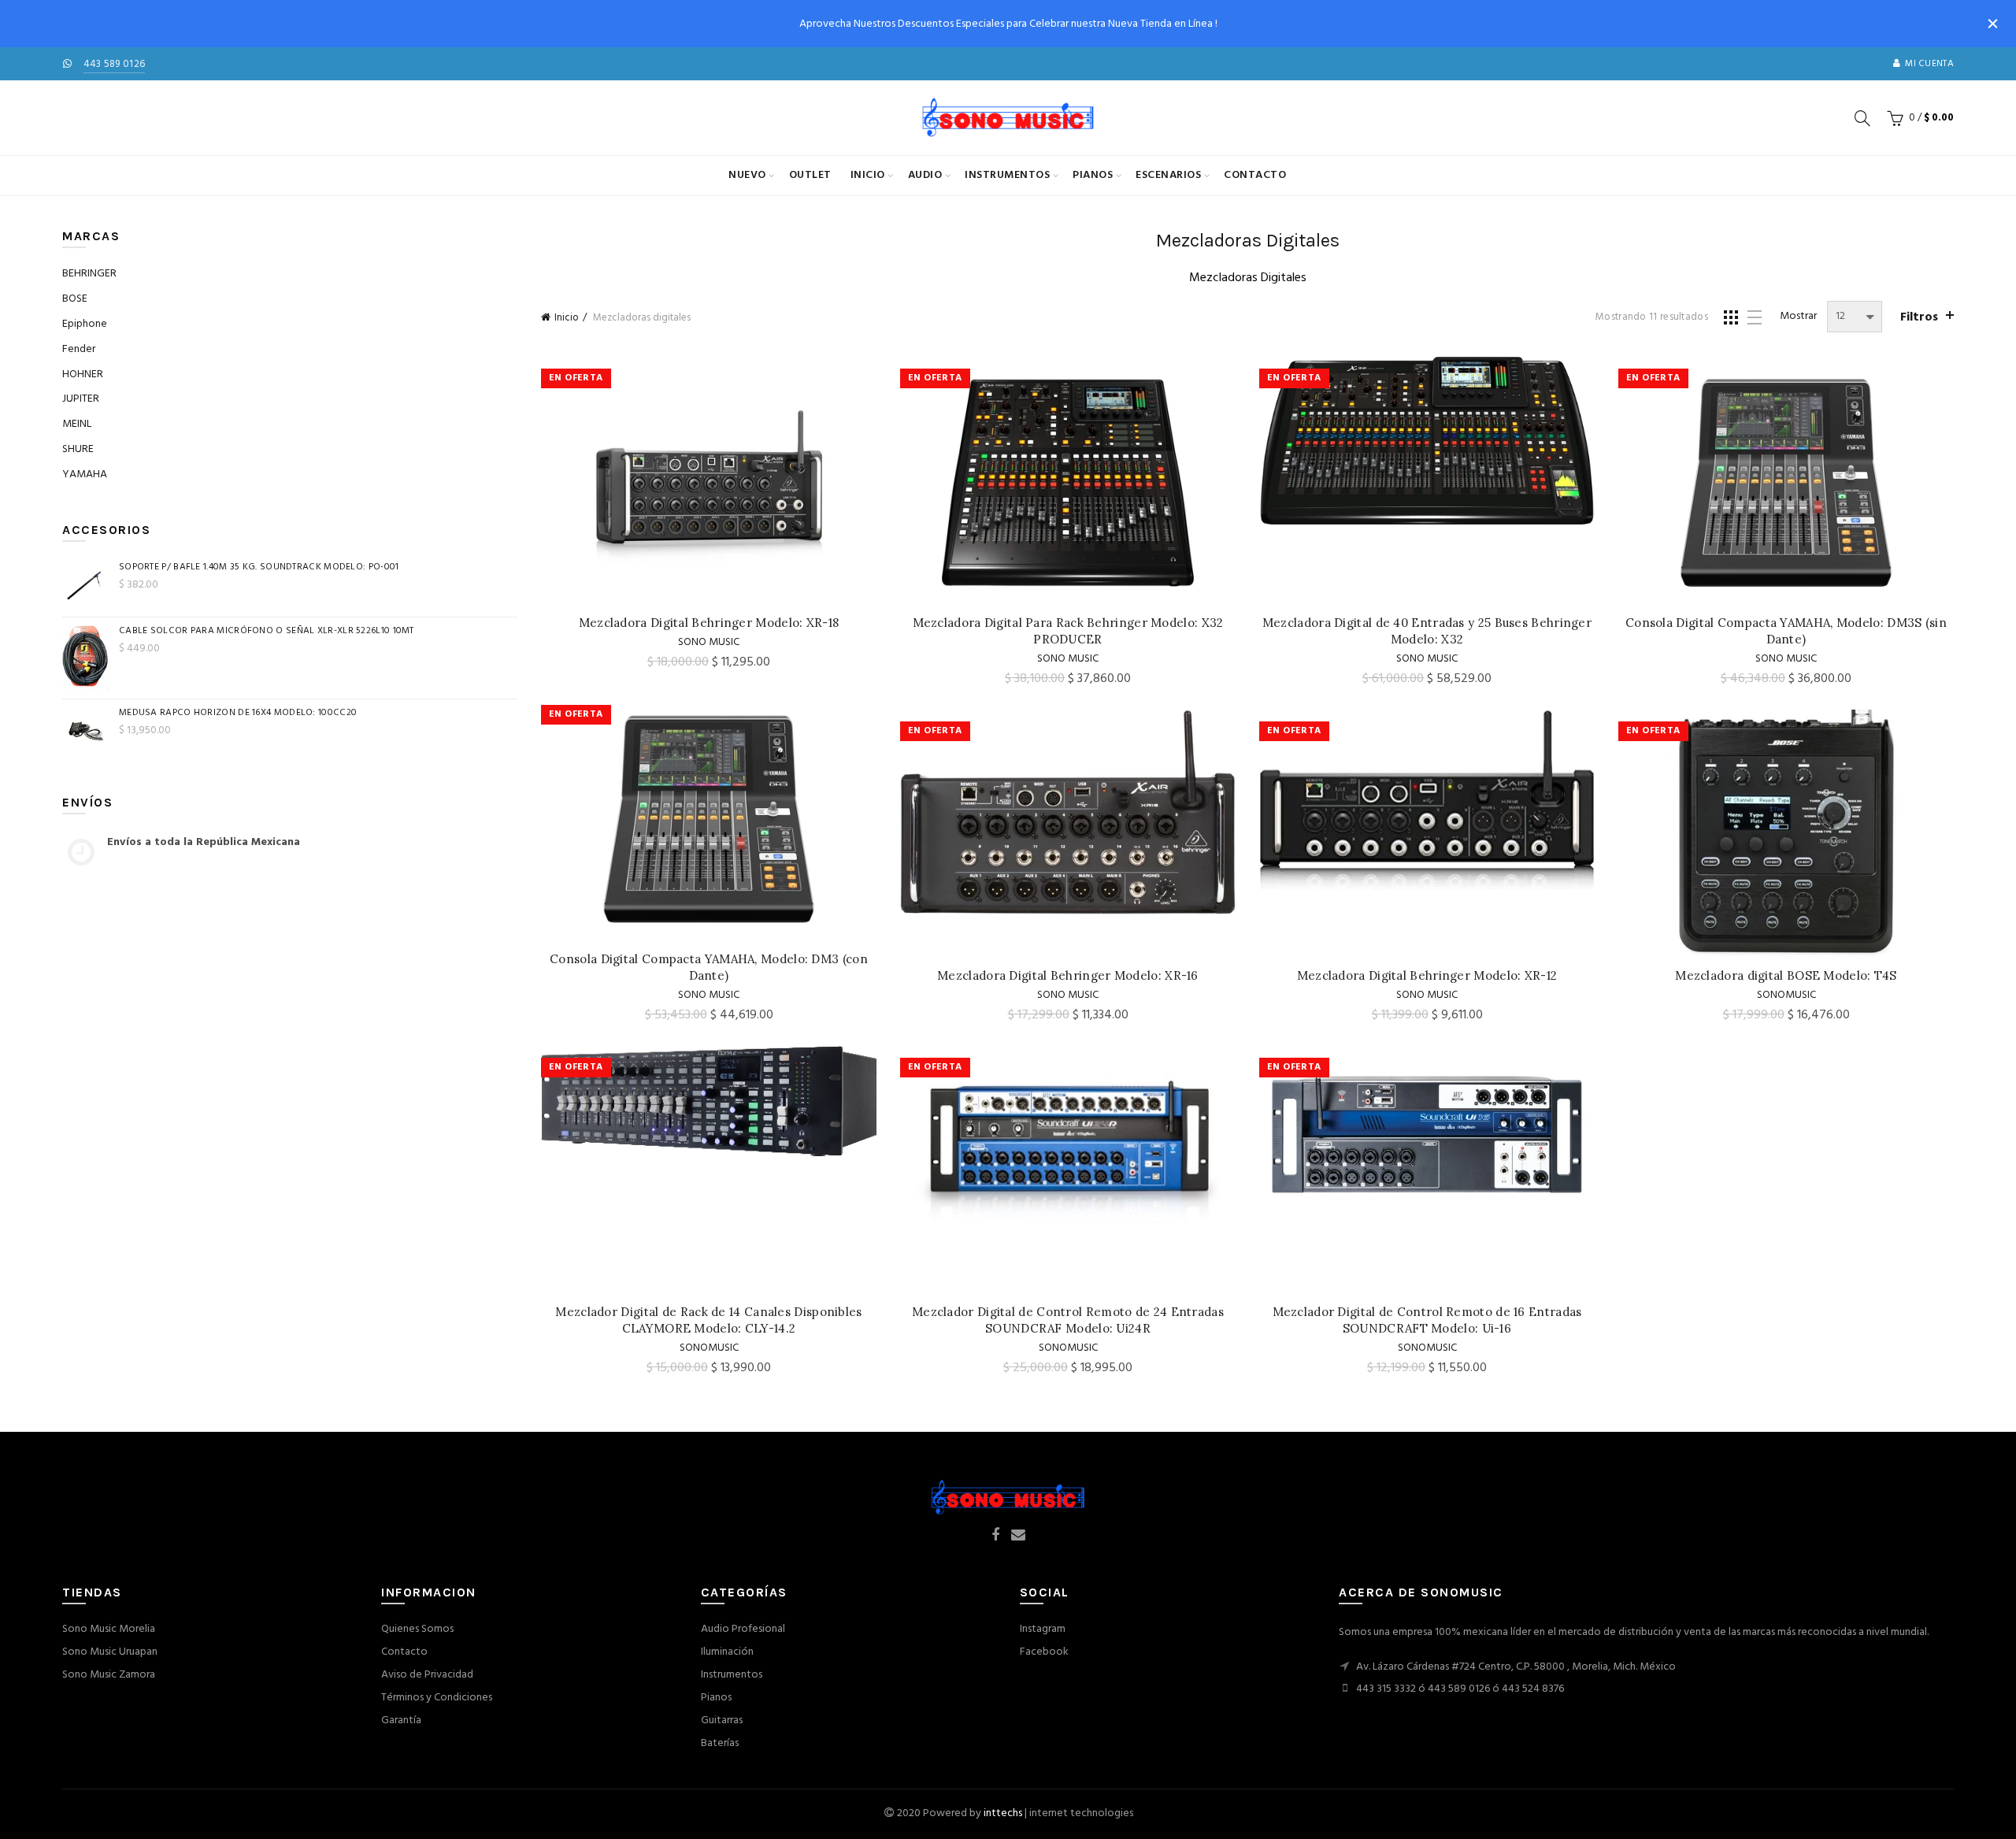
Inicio (868, 175)
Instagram (1043, 1629)
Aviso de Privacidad (427, 1675)
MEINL (77, 424)
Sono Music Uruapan (110, 1652)
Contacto (1255, 175)
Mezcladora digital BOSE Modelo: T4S (1786, 975)
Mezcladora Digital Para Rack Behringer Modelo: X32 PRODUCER (1068, 631)
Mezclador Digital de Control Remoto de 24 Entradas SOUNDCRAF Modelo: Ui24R (1068, 1320)
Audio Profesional (743, 1629)
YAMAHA (85, 475)
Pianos (1093, 175)
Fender (79, 349)
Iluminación (727, 1652)
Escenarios (1168, 175)
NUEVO (747, 175)
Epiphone (85, 324)
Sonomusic (1786, 995)
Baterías (720, 1743)
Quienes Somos (417, 1629)
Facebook (1044, 1652)
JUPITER (81, 399)
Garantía (401, 1720)
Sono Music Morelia (109, 1629)
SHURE (78, 449)
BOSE (75, 299)
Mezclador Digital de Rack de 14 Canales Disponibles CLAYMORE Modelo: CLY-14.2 (708, 1320)
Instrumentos (1007, 175)
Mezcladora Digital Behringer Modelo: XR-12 (1427, 975)
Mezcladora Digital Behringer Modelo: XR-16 (1068, 975)
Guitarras (722, 1720)
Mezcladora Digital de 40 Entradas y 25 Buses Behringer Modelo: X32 (1427, 631)
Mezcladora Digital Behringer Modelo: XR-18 (709, 623)
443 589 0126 (115, 64)
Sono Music (709, 642)
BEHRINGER (89, 274)
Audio (925, 175)
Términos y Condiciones (437, 1698)
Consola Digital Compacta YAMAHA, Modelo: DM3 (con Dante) (709, 967)
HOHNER (83, 374)
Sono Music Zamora (109, 1675)
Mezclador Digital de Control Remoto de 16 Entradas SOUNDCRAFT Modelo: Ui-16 (1427, 1320)
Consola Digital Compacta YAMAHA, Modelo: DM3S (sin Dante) (1786, 631)
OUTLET (810, 175)
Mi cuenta (1929, 64)
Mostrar (1798, 317)
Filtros (1919, 317)
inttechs (1003, 1813)
